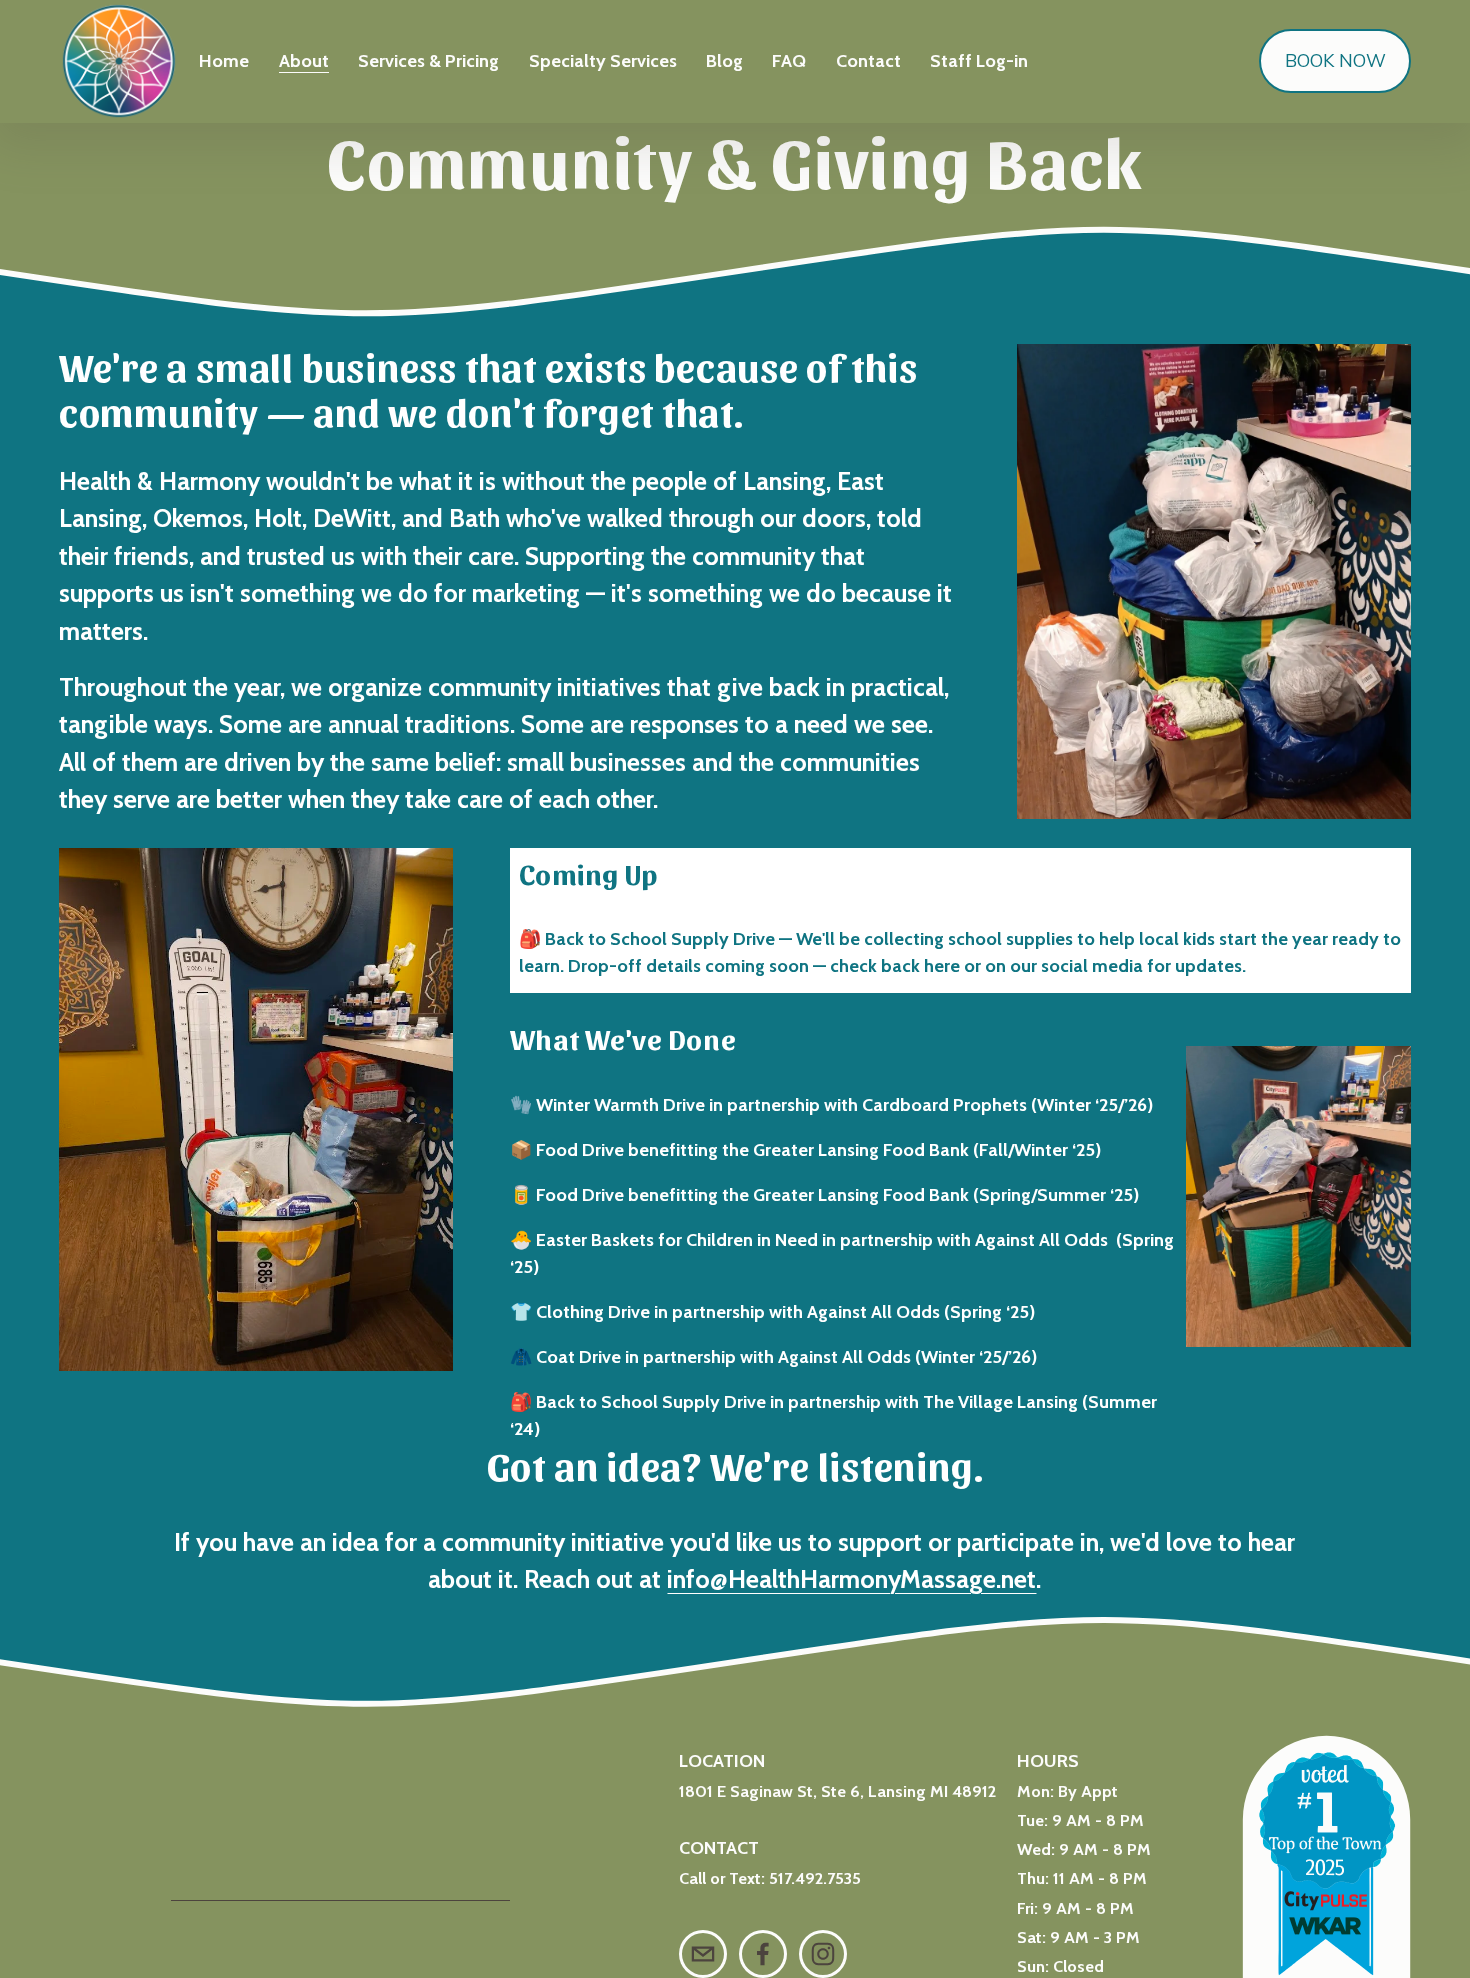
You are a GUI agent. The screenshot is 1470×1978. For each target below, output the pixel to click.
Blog (724, 61)
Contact (868, 61)
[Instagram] (823, 1954)
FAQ (789, 61)
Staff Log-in (979, 61)
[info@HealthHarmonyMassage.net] (703, 1954)
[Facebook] (763, 1954)
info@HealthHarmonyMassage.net (851, 1579)
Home (224, 61)
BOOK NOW (1335, 61)
